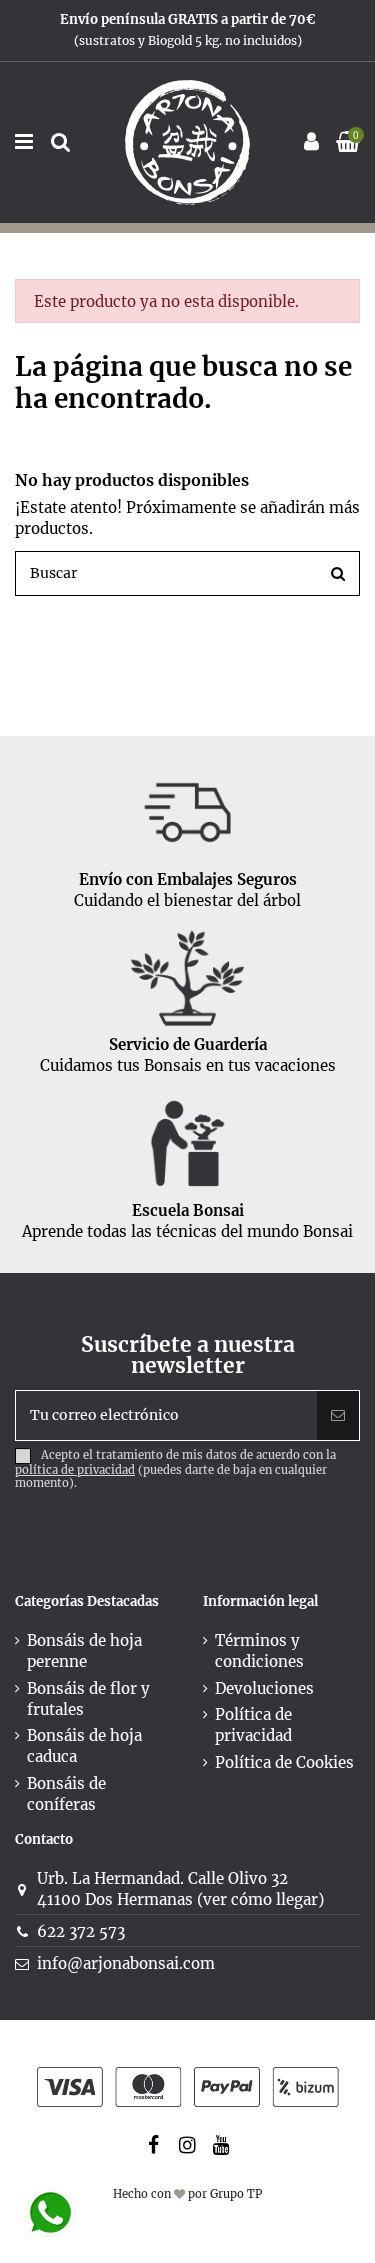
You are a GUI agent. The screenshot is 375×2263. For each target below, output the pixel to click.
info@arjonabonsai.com (126, 1963)
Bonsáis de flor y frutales (88, 1699)
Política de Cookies (284, 1762)
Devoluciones (264, 1688)
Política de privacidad (253, 1725)
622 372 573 (81, 1931)
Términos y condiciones (259, 1651)
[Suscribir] (338, 1415)
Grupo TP (236, 2194)
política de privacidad (75, 1470)
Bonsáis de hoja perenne (84, 1651)
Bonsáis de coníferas (66, 1794)
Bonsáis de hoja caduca (84, 1746)
